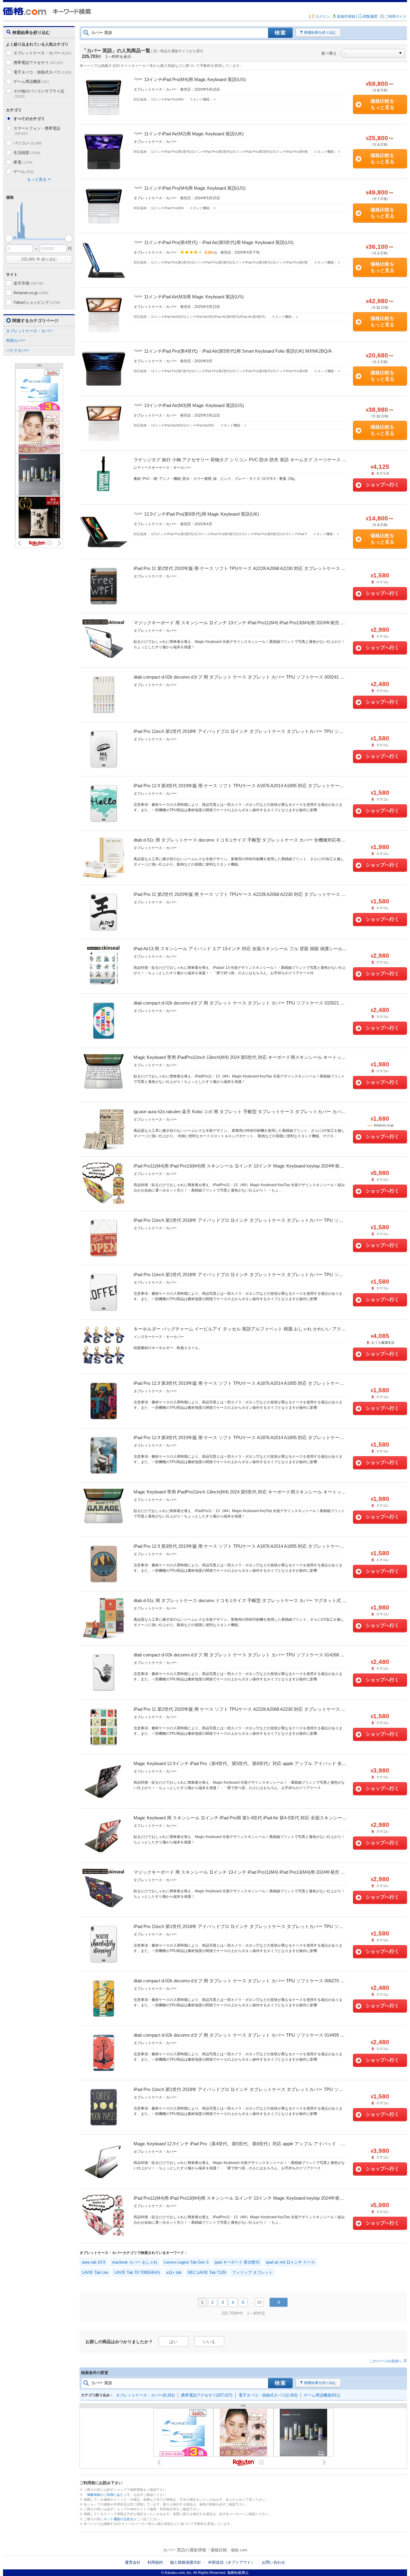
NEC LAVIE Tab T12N (207, 2272)
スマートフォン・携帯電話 (37, 131)
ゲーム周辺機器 (31, 81)
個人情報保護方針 (185, 2562)
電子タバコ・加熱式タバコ (42, 72)
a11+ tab (174, 2272)
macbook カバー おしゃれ (135, 2262)
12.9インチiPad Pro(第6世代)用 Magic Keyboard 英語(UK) (202, 514)
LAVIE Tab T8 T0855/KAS (137, 2272)
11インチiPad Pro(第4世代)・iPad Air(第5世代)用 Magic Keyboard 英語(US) (219, 242)
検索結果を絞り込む (320, 32)
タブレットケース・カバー (42, 53)
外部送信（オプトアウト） (231, 2562)
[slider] (9, 238)
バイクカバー (18, 350)
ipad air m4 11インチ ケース (290, 2262)
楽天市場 (29, 283)
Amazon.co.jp (31, 293)
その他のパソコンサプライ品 (39, 93)
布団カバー (16, 340)
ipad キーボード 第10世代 (237, 2262)
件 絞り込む (39, 259)
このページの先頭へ (386, 2361)
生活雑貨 (27, 153)
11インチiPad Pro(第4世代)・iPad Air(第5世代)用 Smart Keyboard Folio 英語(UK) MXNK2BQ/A (238, 351)
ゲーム (24, 172)
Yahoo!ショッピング (37, 302)
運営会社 (133, 2562)
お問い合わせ (273, 2562)
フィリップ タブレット (252, 2272)
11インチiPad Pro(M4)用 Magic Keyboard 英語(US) (195, 188)
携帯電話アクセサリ (38, 63)
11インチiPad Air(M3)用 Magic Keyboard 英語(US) (194, 297)
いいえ (209, 2342)
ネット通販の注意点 (118, 2519)
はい (173, 2342)
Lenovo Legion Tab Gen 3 (186, 2262)
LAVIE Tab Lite (95, 2272)
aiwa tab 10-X (94, 2262)
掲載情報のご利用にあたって (109, 2495)
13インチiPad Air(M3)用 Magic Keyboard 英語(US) (194, 405)
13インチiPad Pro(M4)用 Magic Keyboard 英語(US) (195, 79)
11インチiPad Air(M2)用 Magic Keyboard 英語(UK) (194, 134)
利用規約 (155, 2562)
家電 (23, 162)
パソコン (27, 143)
